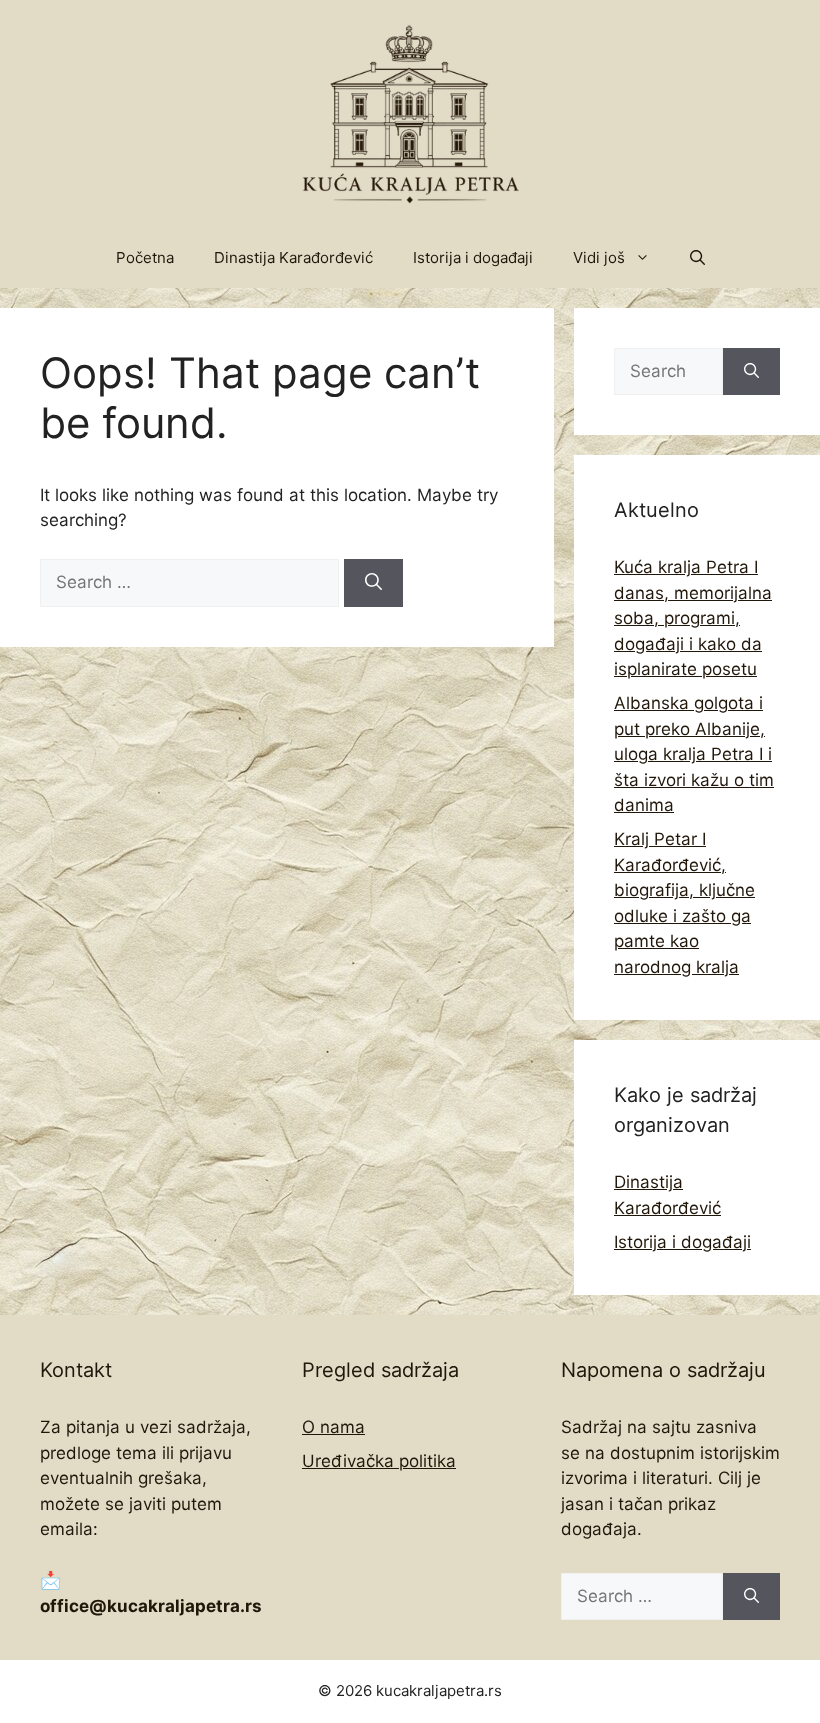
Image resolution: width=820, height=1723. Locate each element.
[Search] (373, 583)
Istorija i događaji (473, 257)
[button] (697, 258)
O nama (333, 1427)
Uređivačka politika (379, 1461)
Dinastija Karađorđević (293, 257)
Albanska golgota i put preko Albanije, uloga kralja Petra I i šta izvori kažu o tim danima (694, 754)
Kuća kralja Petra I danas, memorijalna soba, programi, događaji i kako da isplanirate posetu (693, 618)
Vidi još (599, 257)
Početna (145, 257)
